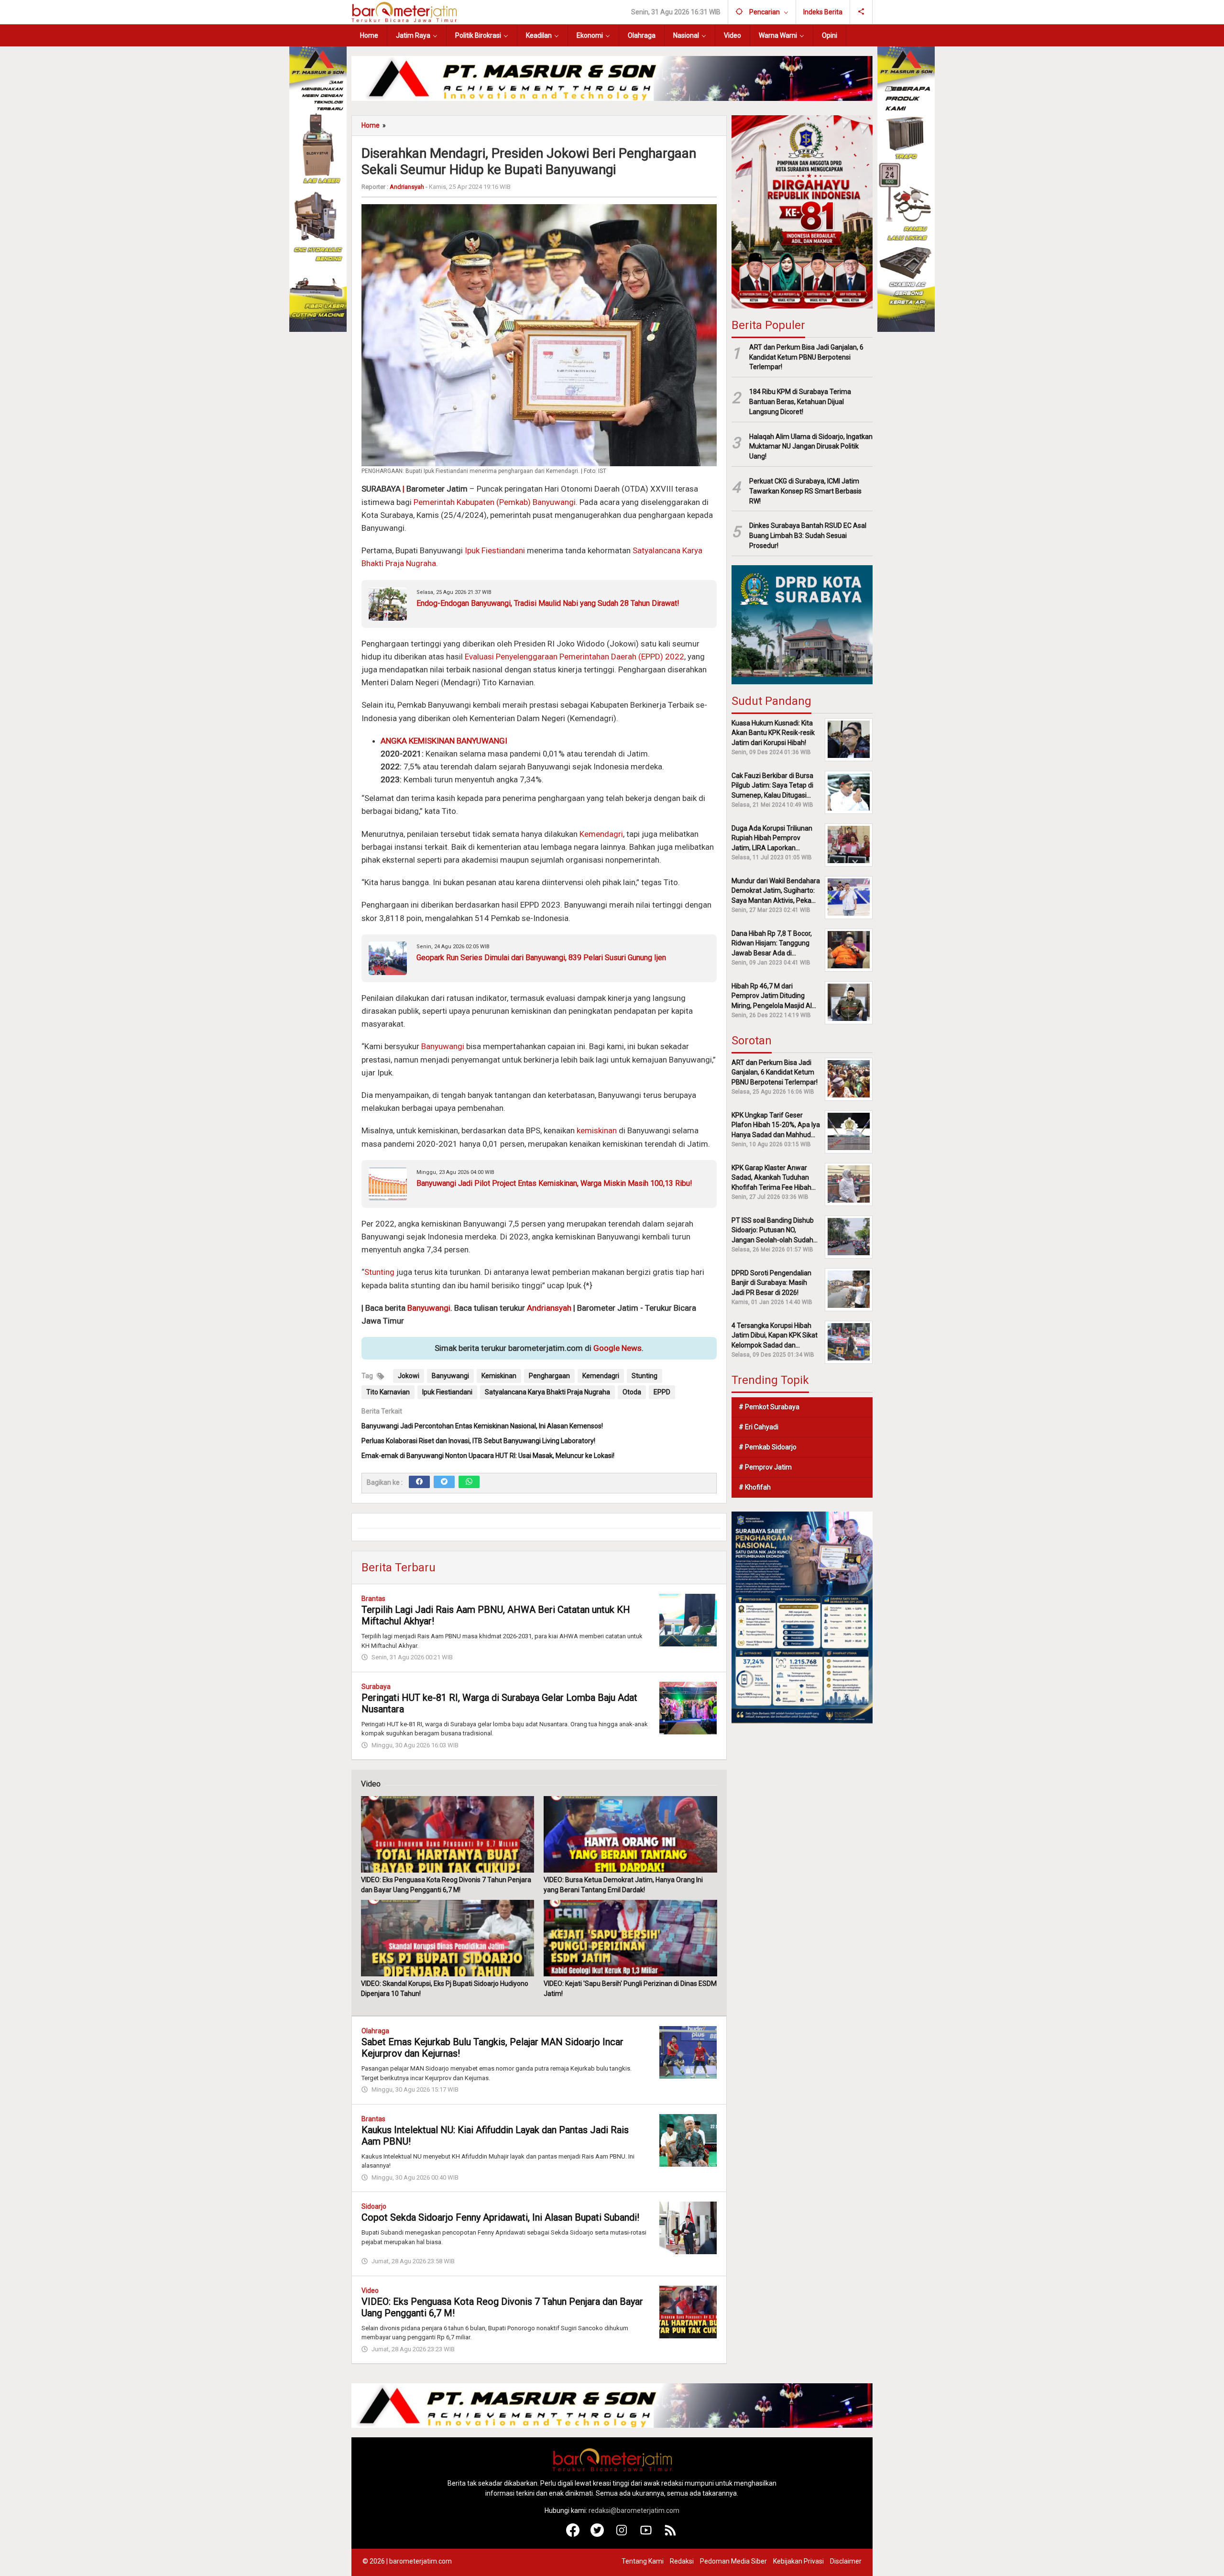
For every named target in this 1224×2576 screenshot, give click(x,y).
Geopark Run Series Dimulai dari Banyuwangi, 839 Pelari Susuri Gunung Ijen (541, 958)
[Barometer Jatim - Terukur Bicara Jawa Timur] (404, 11)
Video (370, 2291)
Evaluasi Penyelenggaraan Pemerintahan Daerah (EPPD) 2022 (574, 657)
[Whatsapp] (469, 1482)
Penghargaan (549, 1376)
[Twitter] (444, 1482)
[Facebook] (419, 1482)
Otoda (632, 1392)
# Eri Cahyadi (759, 1426)
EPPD (662, 1392)
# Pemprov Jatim (765, 1467)
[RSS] (671, 2534)
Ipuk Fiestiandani (495, 550)
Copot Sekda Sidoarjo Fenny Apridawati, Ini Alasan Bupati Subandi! (500, 2217)
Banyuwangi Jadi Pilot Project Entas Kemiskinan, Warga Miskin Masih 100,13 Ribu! (554, 1183)
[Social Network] (861, 12)
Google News (617, 1348)
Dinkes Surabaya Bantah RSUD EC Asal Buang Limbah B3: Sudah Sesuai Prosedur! (808, 536)
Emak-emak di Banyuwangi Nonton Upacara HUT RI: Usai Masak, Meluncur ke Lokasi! (488, 1456)
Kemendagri (601, 834)
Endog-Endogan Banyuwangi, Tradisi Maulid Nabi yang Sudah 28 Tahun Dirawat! (548, 603)
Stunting (379, 1272)
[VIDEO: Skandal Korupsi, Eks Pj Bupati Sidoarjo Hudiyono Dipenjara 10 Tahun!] (448, 1938)
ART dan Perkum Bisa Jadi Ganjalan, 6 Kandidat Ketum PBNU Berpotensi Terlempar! (806, 357)
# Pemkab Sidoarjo (768, 1447)
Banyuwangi (443, 1046)
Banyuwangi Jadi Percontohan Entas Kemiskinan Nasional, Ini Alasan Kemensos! (482, 1426)
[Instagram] (622, 2534)
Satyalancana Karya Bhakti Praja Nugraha (547, 1392)
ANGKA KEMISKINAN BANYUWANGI (444, 741)
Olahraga (375, 2031)
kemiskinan (597, 1130)
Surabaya (376, 1687)
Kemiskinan (499, 1376)
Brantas (373, 1599)
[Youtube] (646, 2534)
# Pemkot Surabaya (769, 1406)
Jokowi (409, 1376)
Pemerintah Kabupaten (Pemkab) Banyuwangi (495, 502)
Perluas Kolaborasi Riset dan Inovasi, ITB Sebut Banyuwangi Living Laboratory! (478, 1441)
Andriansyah (549, 1308)
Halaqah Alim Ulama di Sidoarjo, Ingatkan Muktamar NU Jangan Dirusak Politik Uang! (811, 446)
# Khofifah (755, 1487)
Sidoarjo (374, 2206)
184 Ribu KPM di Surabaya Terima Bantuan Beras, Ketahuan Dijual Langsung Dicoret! (800, 402)
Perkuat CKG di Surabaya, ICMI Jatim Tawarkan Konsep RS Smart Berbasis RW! (805, 491)
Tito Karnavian (388, 1392)
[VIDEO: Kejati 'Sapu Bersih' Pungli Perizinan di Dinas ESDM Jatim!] (630, 1938)
